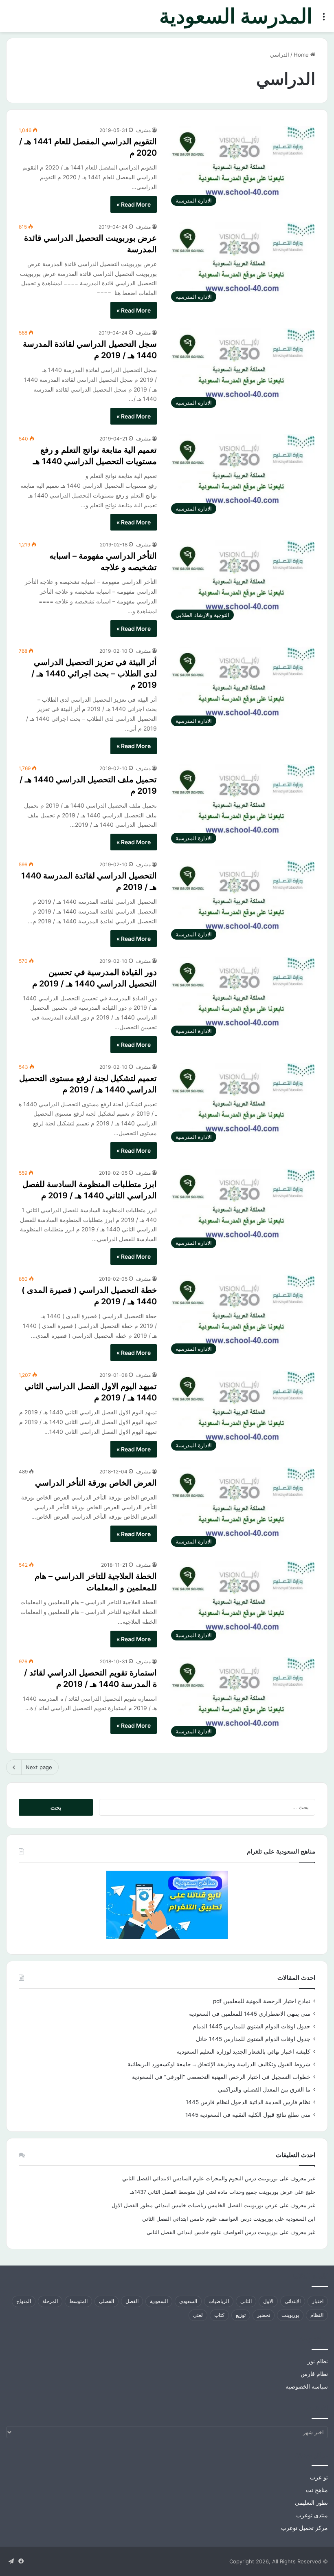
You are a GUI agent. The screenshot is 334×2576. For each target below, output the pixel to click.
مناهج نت (317, 2490)
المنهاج (24, 2301)
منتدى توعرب (312, 2515)
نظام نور (318, 2361)
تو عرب (319, 2477)
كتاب (219, 2315)
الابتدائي (293, 2301)
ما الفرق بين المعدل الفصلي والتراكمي (264, 2089)
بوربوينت (290, 2315)
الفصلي (107, 2301)
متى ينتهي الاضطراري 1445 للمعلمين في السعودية (250, 2014)
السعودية (159, 2301)
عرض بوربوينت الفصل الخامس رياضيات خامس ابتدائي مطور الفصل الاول (195, 2205)
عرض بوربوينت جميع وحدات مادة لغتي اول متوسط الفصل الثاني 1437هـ (211, 2192)
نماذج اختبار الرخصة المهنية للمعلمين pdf (262, 2001)
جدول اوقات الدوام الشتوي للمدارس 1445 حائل (253, 2039)
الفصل (132, 2301)
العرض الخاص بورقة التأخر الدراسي (96, 1483)
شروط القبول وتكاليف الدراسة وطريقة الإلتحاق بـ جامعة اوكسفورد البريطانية (219, 2064)
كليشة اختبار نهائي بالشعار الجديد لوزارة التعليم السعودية (244, 2052)
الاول (268, 2301)
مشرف (143, 130)
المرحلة (50, 2301)
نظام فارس (314, 2374)
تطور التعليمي (311, 2503)
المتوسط (78, 2301)
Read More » (134, 204)
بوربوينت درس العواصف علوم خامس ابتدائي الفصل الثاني (208, 2219)
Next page (39, 1767)
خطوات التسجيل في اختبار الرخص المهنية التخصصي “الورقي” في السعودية (221, 2077)
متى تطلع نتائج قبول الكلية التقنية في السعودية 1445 (248, 2115)
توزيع (241, 2315)
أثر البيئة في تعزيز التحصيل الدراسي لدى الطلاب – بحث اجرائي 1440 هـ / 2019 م (94, 674)
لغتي (198, 2315)
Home (302, 55)
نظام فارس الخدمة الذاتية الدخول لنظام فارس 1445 (248, 2102)
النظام (317, 2315)
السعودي (188, 2301)
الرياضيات (219, 2301)
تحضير (264, 2315)
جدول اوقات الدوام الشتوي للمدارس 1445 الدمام (252, 2026)
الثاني (246, 2301)
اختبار (318, 2301)
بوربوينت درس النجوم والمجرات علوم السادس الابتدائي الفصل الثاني (200, 2178)
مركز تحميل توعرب (304, 2528)
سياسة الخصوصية (307, 2387)
